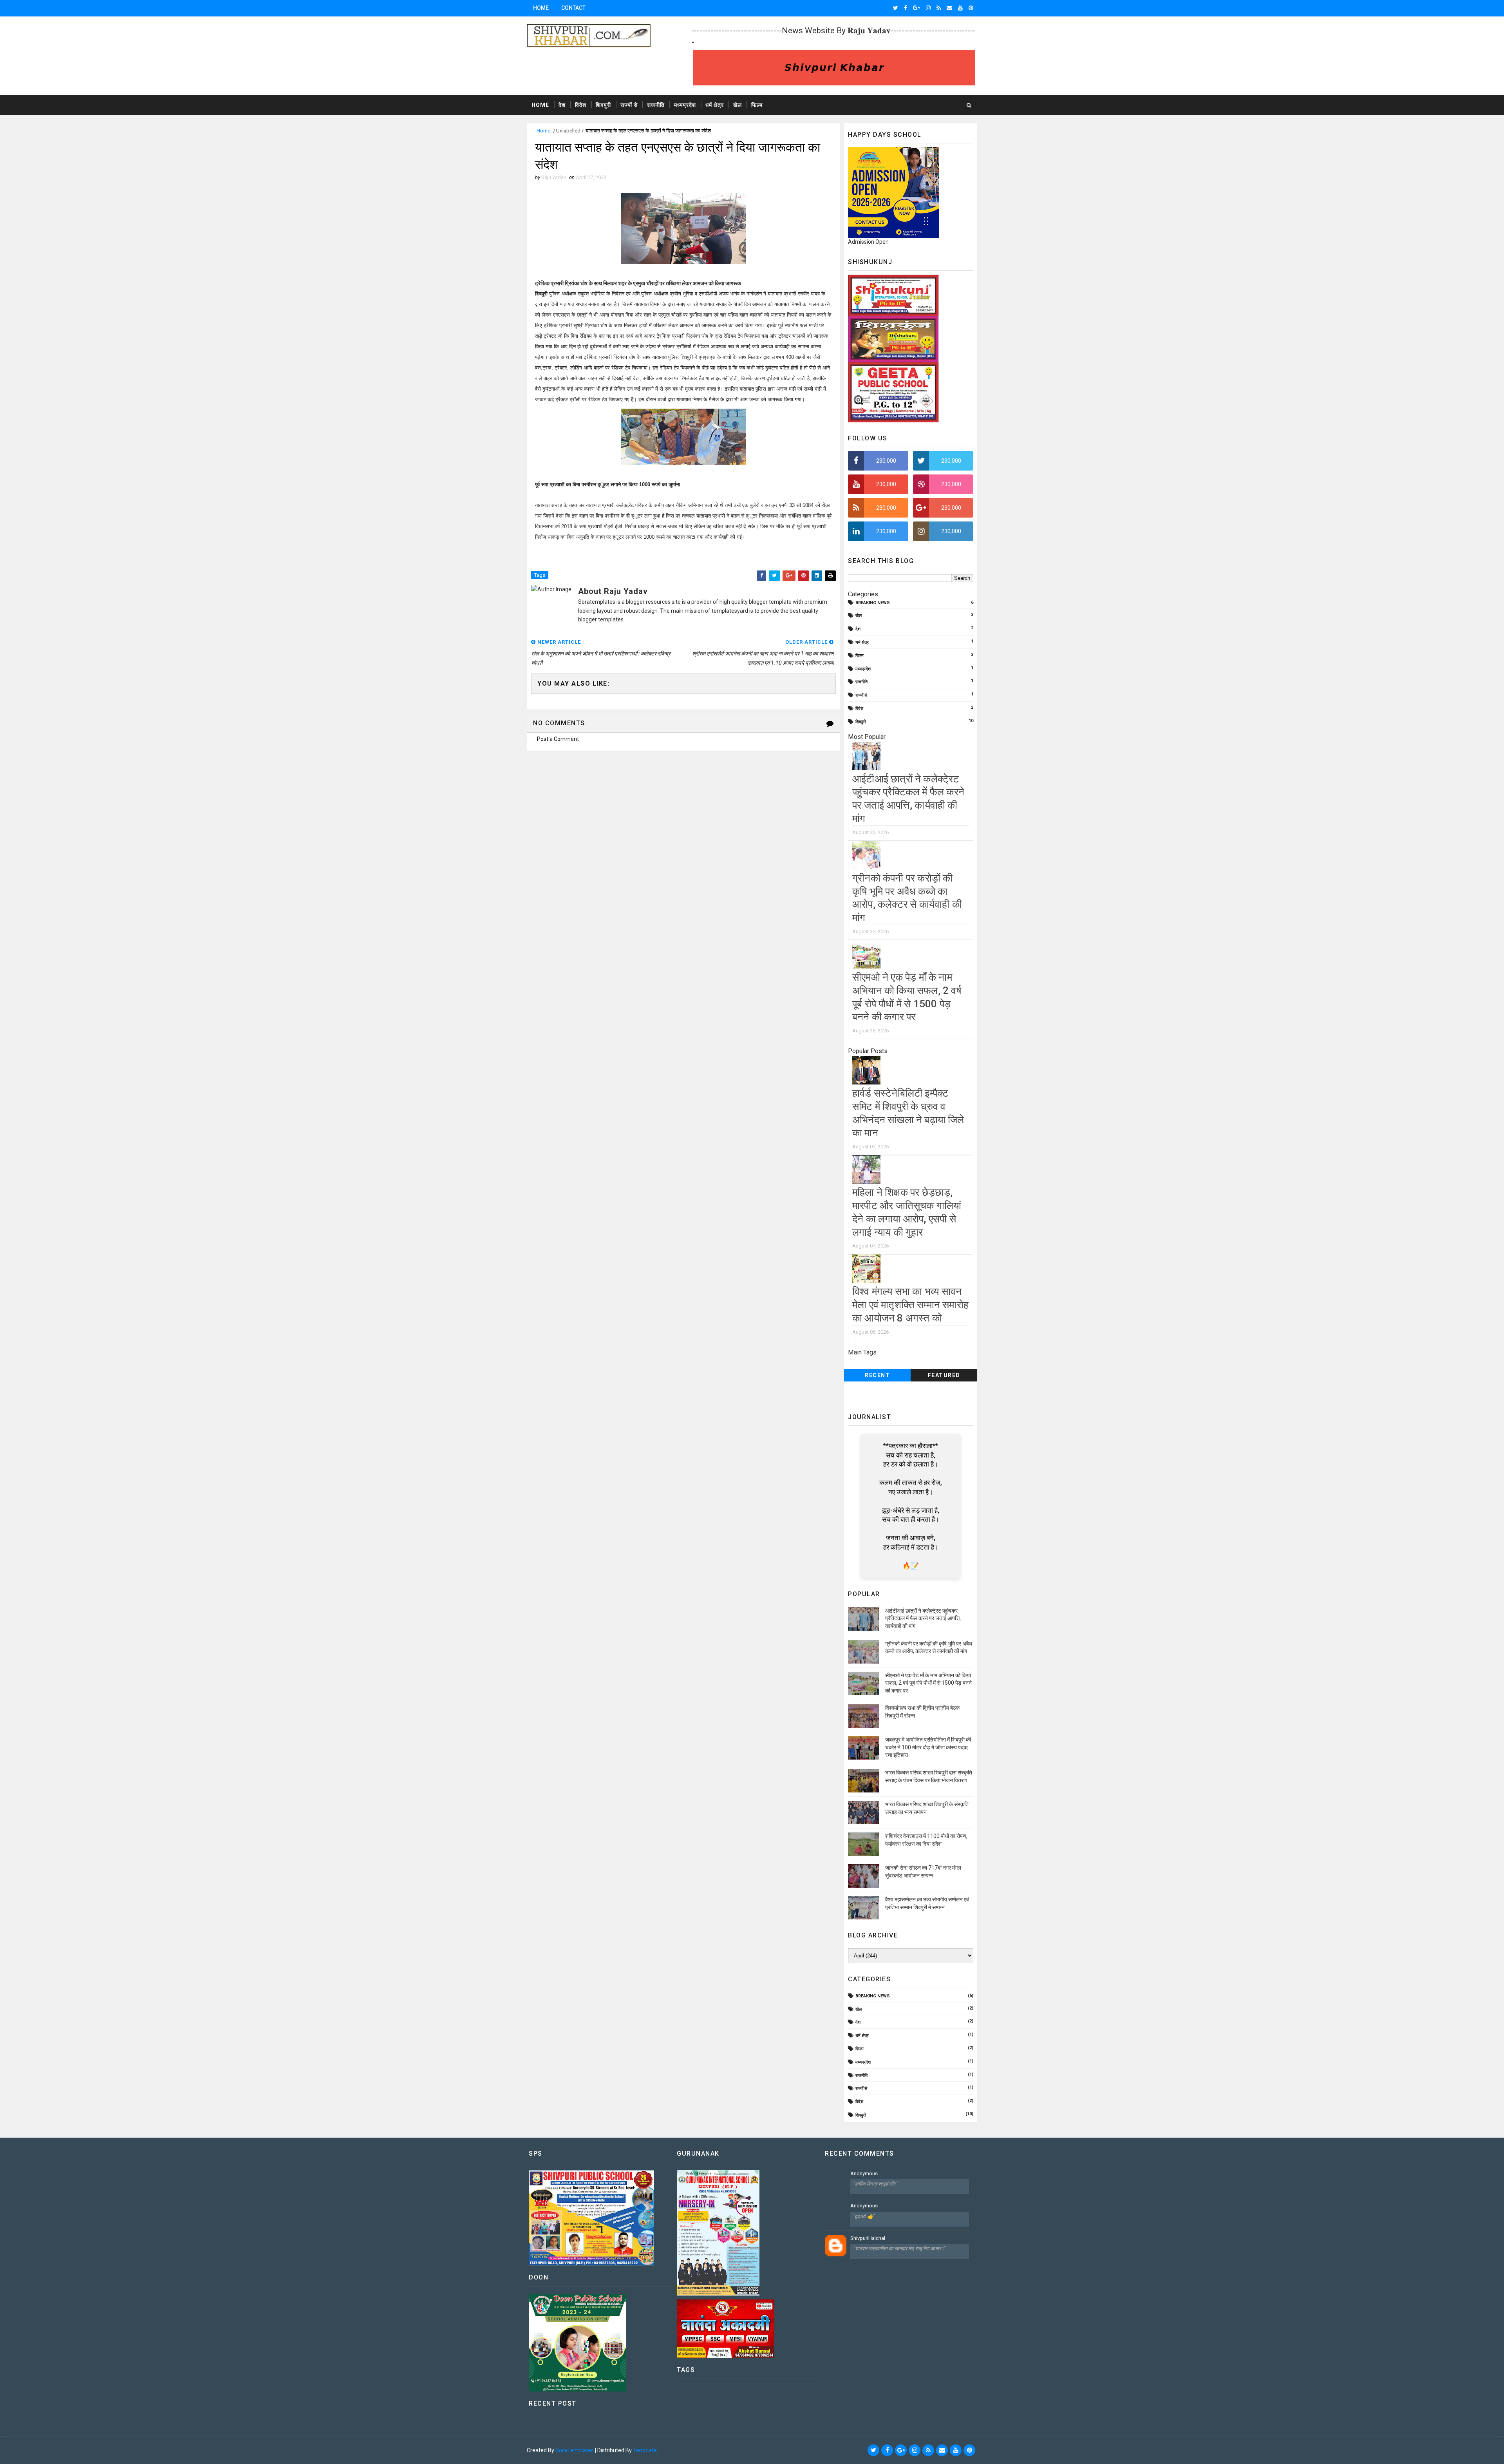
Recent (877, 1375)
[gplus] (916, 8)
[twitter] (896, 8)
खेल (738, 105)
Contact (573, 8)
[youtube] (960, 8)
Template (645, 2450)
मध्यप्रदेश (685, 105)
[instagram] (928, 8)
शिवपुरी (603, 105)
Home (541, 8)
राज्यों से (629, 105)
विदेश (581, 105)
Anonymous (864, 2173)
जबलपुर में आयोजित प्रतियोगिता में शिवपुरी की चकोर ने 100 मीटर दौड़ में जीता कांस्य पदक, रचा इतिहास (928, 1747)
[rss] (939, 8)
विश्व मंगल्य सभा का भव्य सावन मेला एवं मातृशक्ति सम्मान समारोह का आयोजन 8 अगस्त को (910, 1305)
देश (562, 105)
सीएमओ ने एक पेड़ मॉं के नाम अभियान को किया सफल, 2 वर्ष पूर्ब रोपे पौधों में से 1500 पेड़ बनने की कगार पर (928, 1683)
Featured (944, 1375)
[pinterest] (971, 8)
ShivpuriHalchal (868, 2238)
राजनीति (656, 105)
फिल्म (757, 105)
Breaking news (873, 603)
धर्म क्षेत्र (715, 105)
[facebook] (906, 8)
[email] (949, 8)
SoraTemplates (575, 2450)
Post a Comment (558, 739)
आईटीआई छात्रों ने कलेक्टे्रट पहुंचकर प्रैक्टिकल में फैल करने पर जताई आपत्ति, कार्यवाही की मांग (923, 1618)
